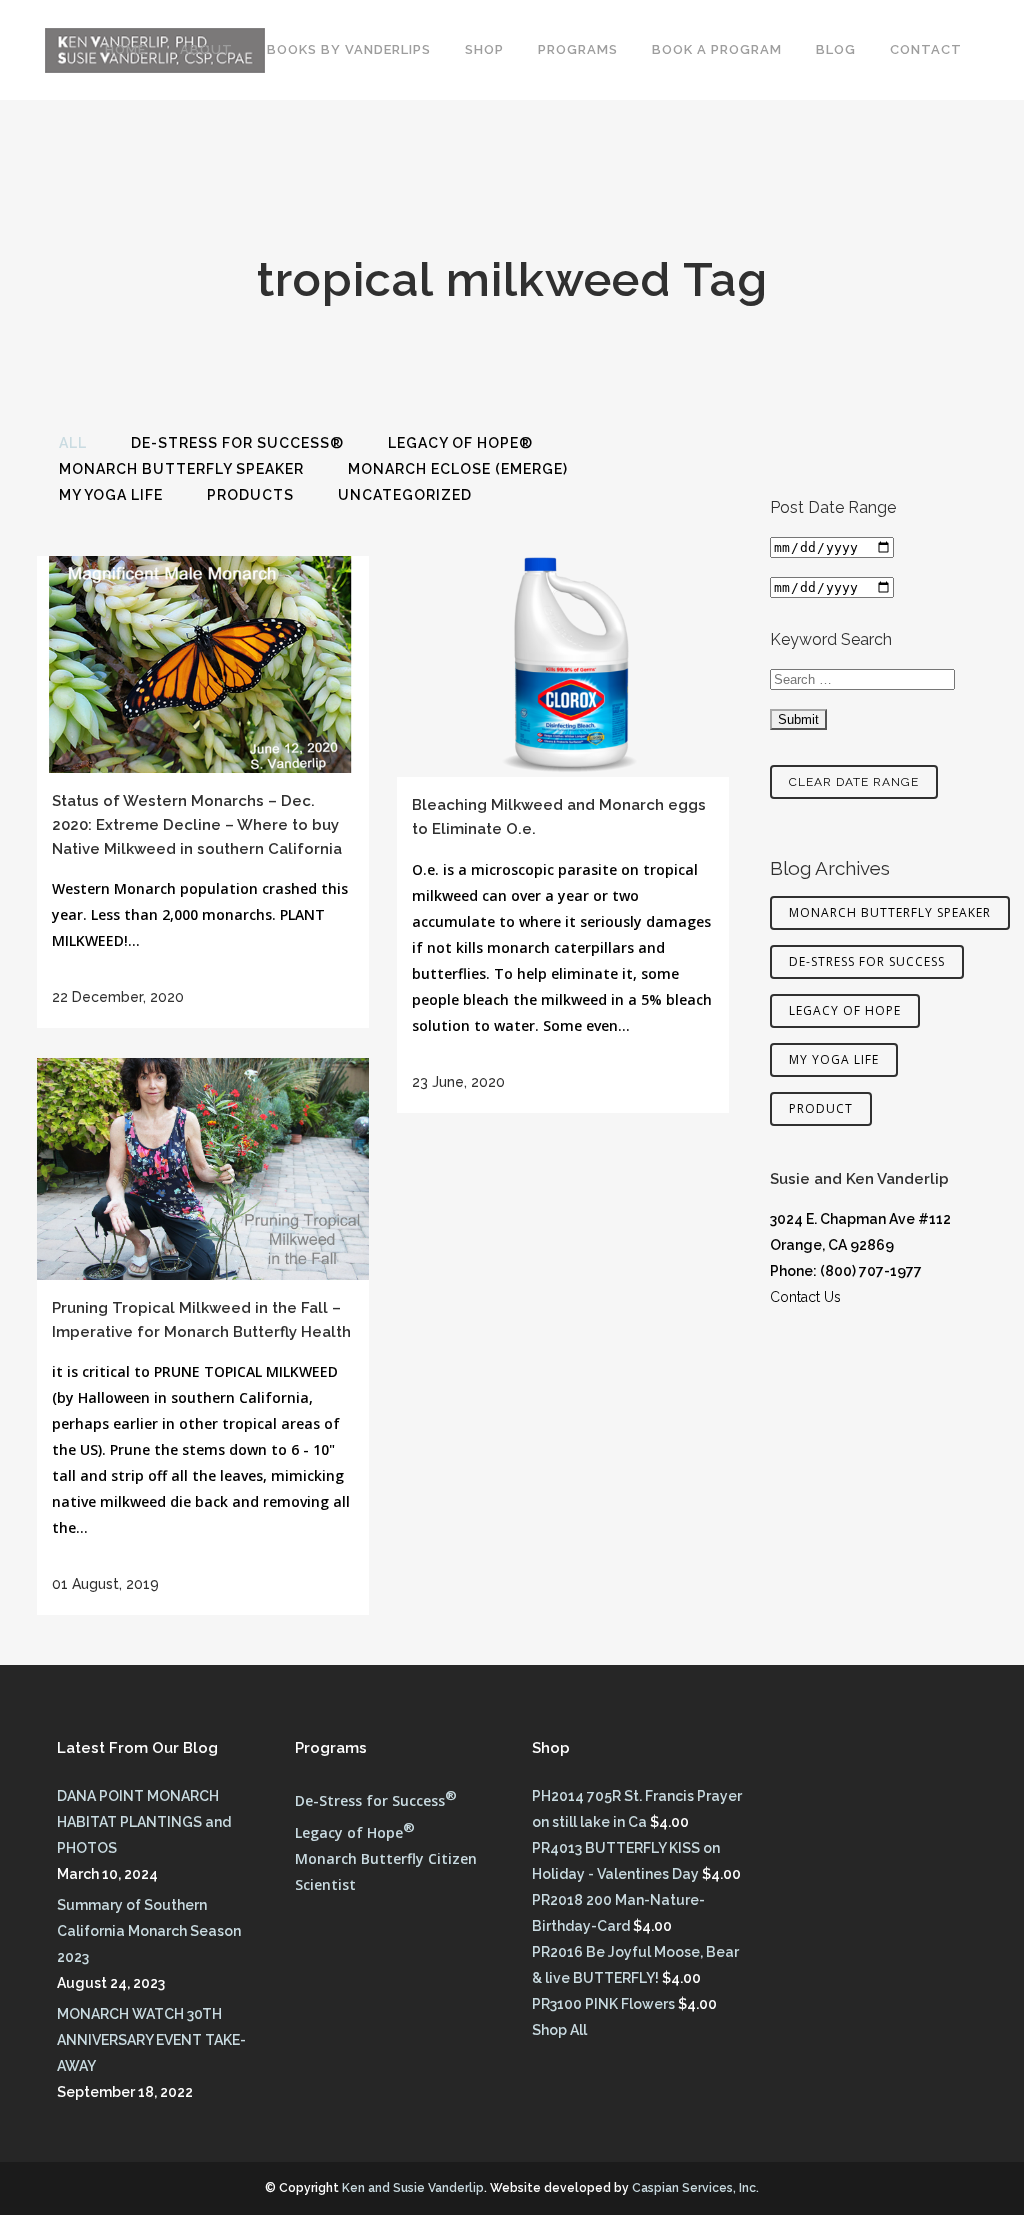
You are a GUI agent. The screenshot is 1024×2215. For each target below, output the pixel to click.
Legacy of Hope (845, 1010)
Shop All (559, 2030)
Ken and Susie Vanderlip (413, 2188)
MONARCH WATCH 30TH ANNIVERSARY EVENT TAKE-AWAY (151, 2040)
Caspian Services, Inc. (695, 2188)
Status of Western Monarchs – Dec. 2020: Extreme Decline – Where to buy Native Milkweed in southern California (197, 824)
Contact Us (805, 1297)
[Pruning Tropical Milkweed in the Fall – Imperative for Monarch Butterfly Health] (203, 1169)
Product (821, 1108)
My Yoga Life (834, 1059)
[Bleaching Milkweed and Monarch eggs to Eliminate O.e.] (563, 666)
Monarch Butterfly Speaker (890, 912)
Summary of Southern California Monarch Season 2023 (149, 1931)
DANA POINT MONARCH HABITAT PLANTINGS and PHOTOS (144, 1822)
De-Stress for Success (867, 961)
